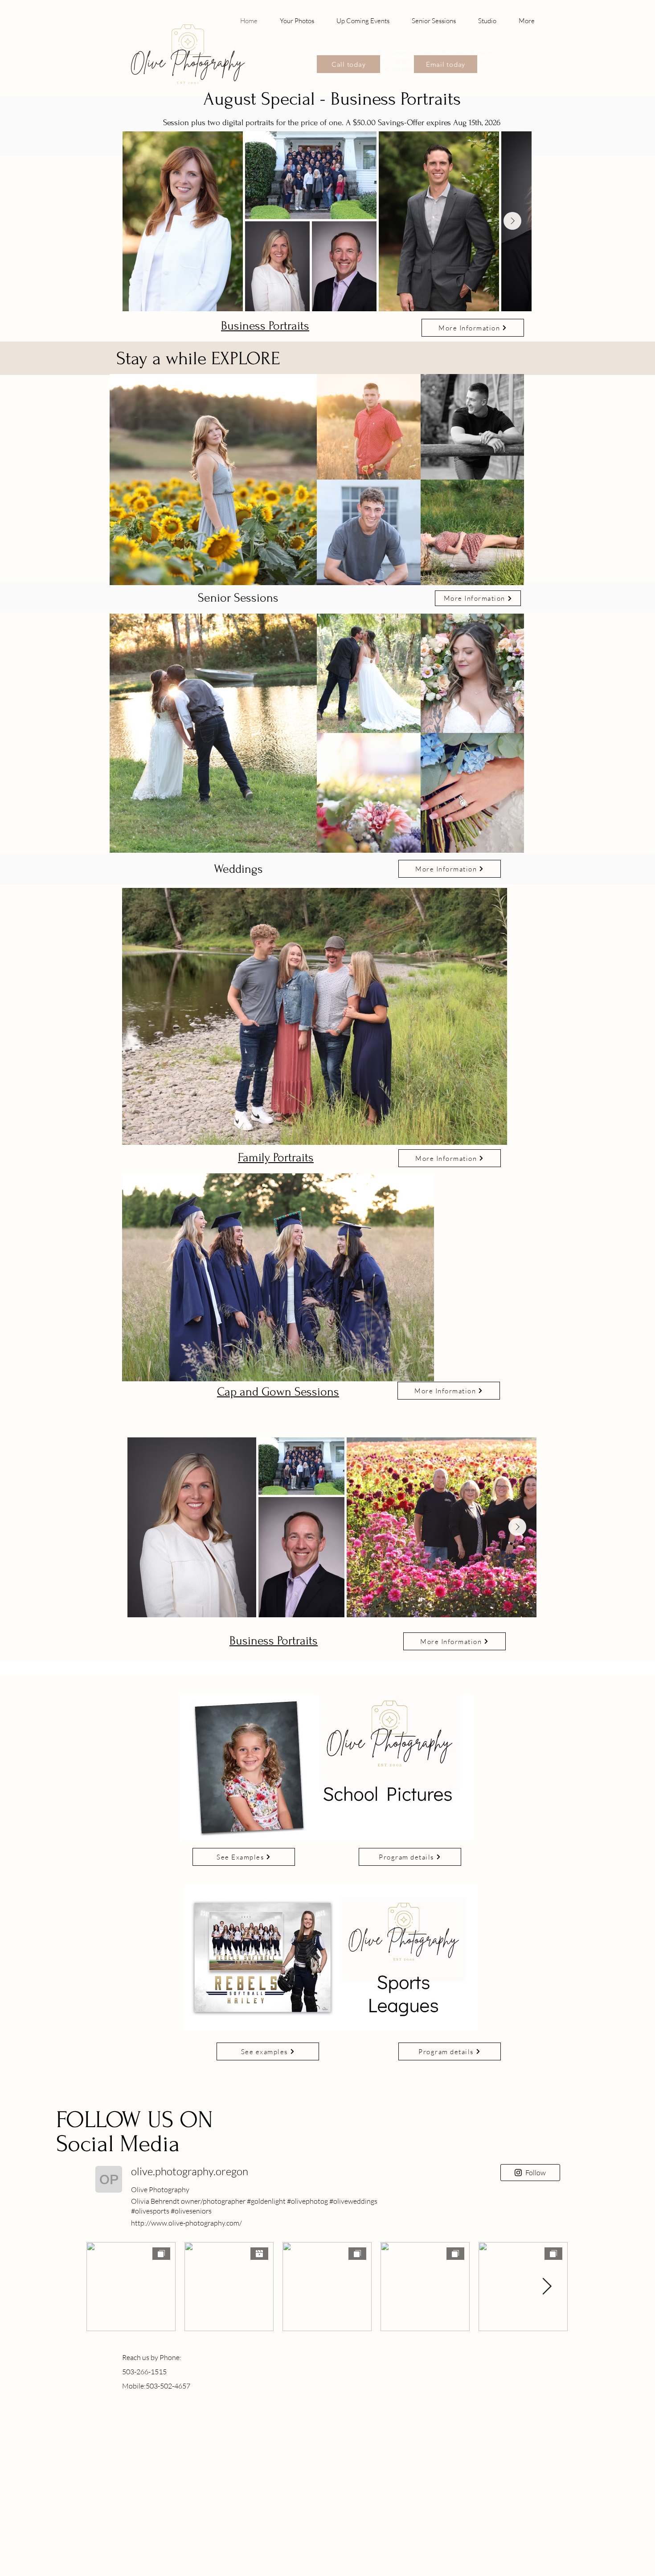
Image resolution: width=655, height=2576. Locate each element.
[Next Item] (512, 221)
